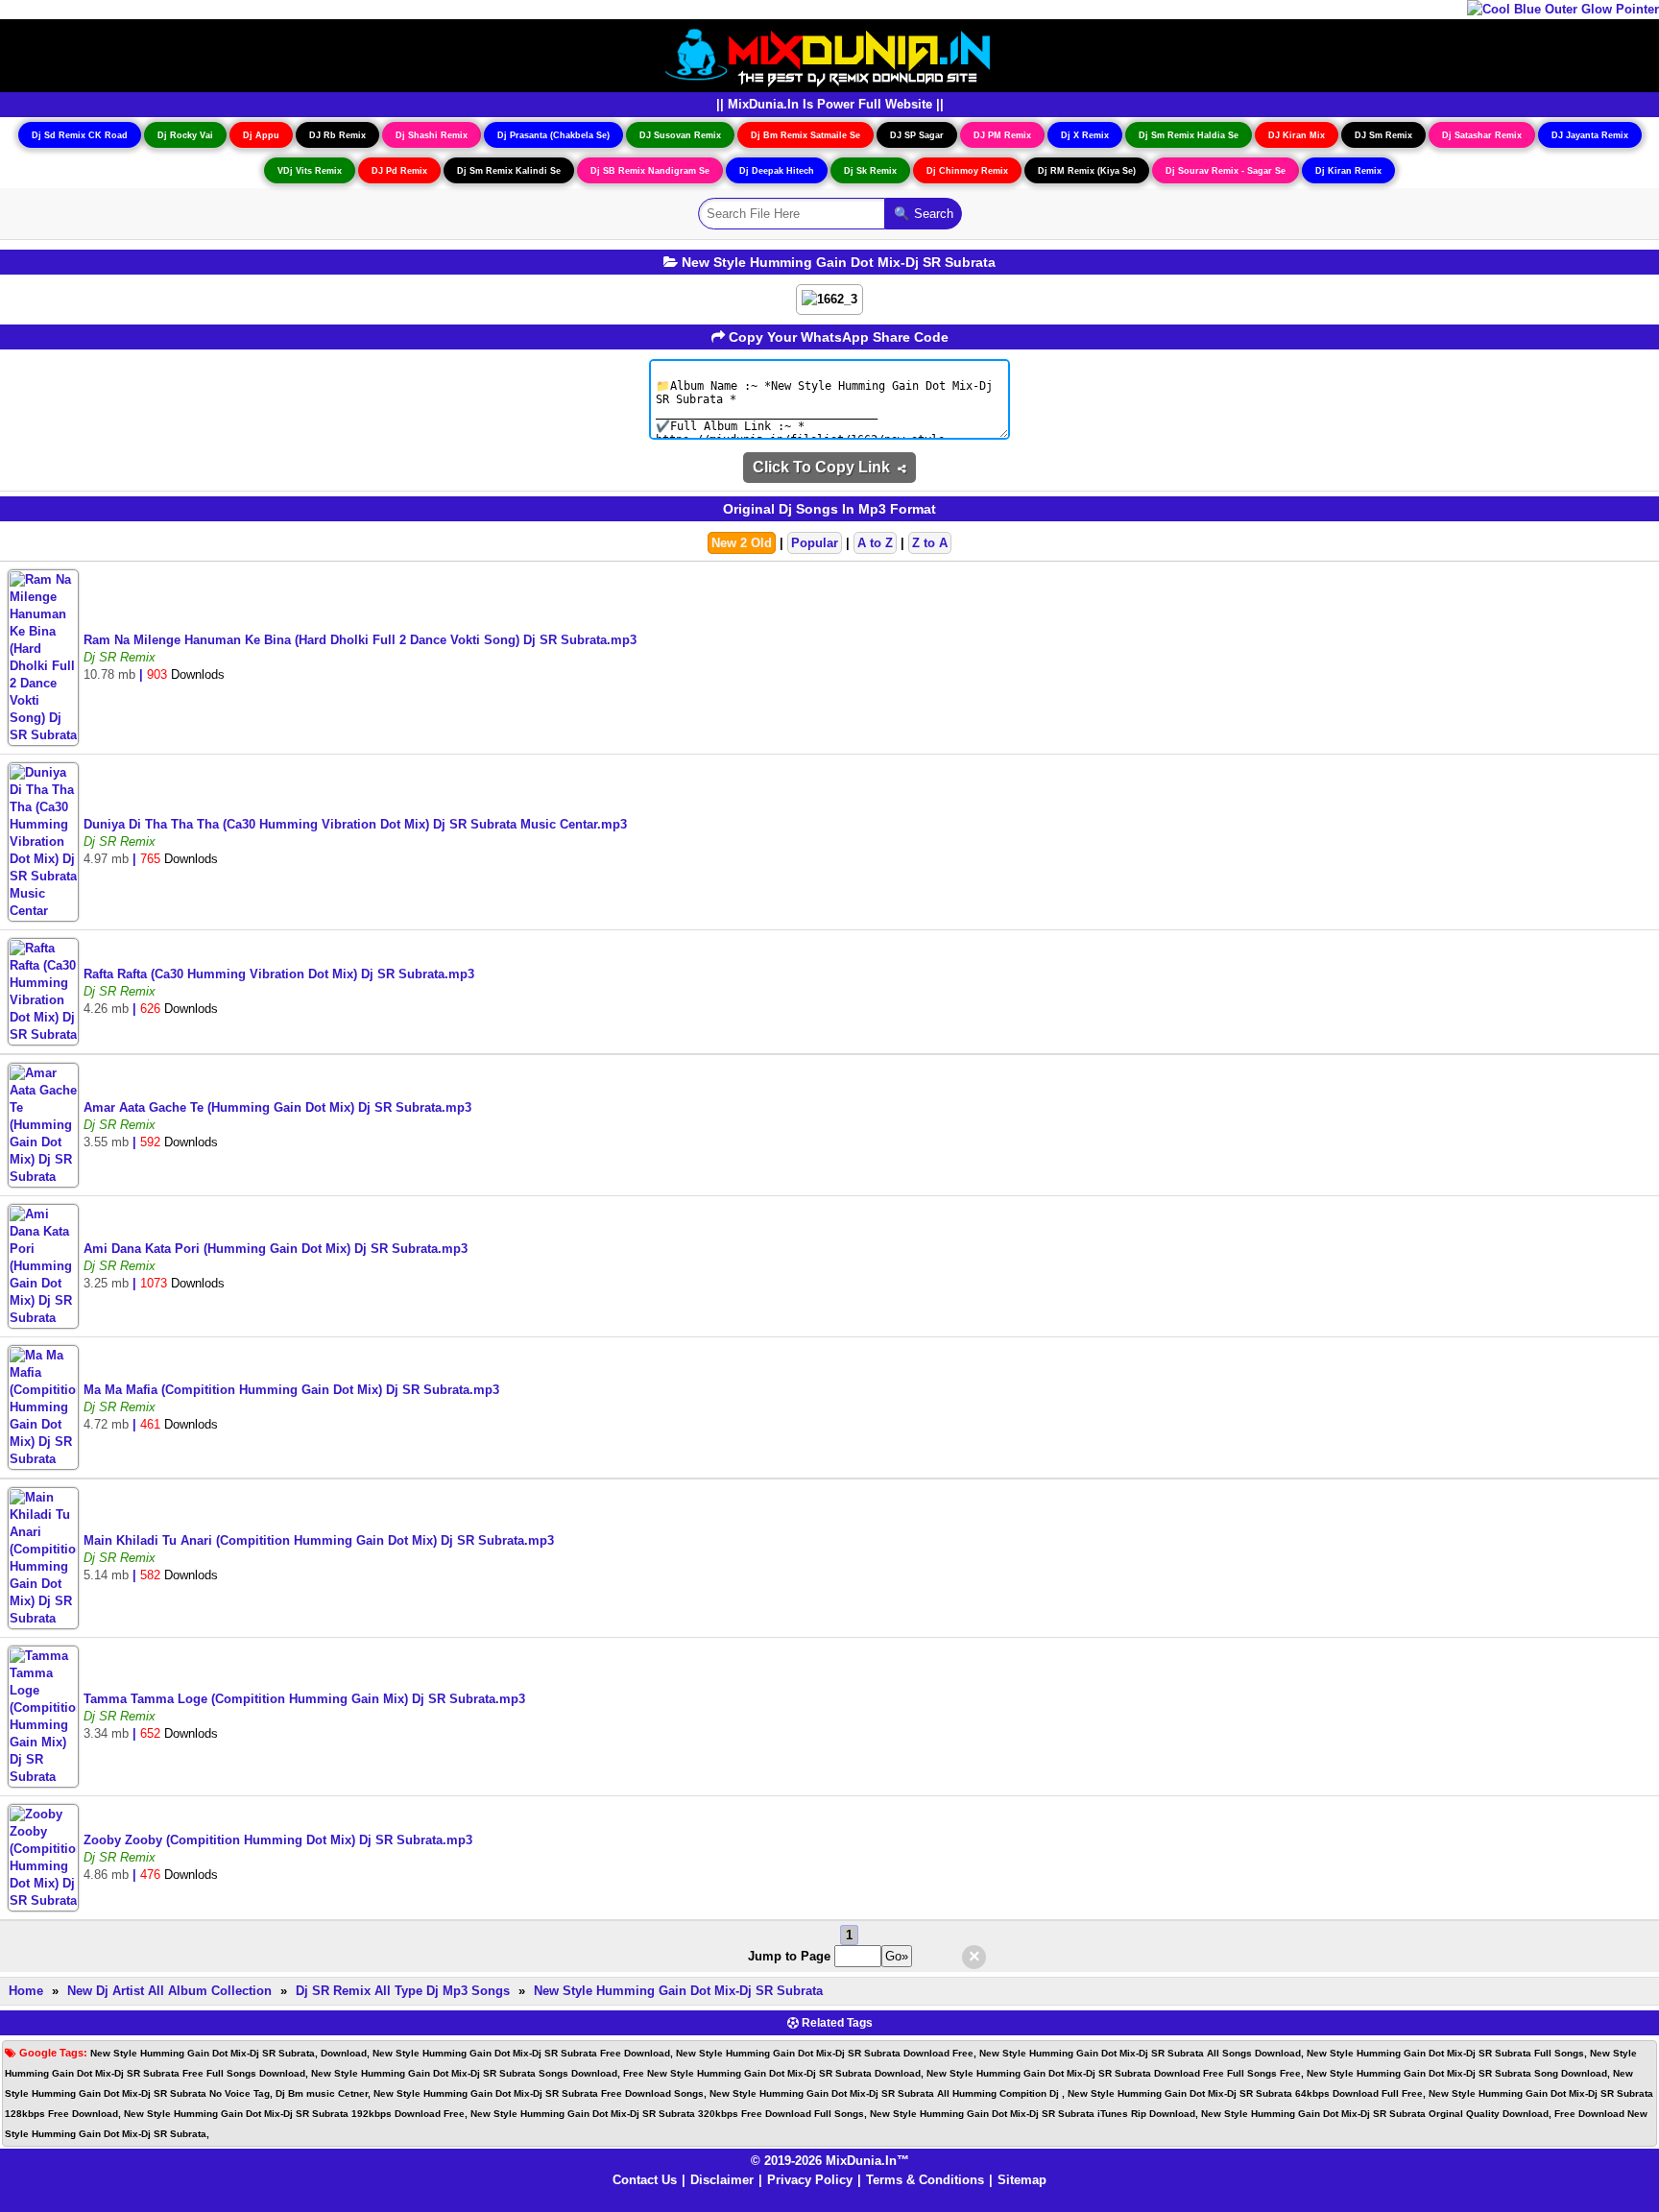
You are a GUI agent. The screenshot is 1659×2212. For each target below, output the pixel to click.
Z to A (930, 543)
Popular (815, 543)
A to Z (875, 543)
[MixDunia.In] (829, 54)
